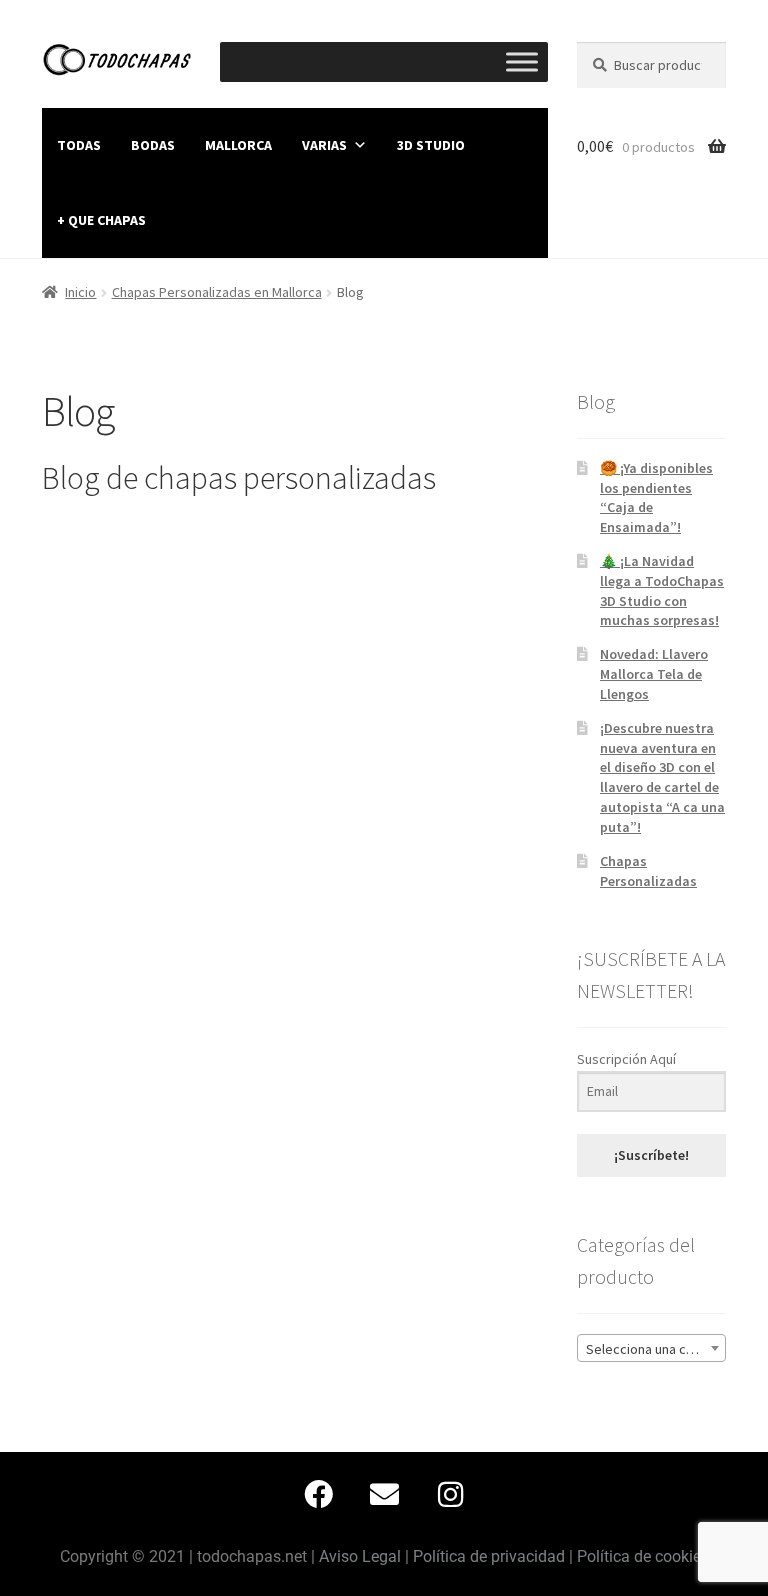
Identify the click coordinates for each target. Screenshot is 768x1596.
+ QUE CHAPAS (101, 220)
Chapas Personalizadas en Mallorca (217, 292)
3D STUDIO (431, 145)
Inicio (80, 292)
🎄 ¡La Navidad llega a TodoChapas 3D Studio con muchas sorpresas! (662, 590)
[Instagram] (450, 1495)
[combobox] (651, 1348)
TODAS (79, 145)
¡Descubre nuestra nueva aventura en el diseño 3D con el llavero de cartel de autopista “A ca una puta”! (662, 777)
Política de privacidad (489, 1556)
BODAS (153, 145)
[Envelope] (384, 1495)
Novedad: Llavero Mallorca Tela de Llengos (654, 674)
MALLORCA (238, 145)
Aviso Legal (360, 1556)
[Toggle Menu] (522, 61)
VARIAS (324, 145)
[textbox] (651, 1349)
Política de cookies (643, 1556)
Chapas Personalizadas (648, 871)
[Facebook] (318, 1495)
